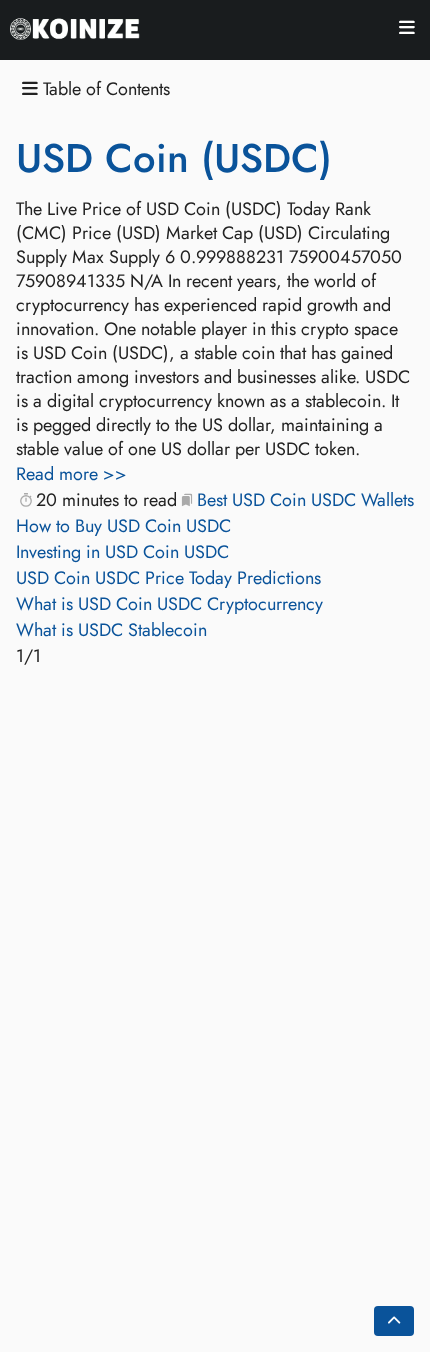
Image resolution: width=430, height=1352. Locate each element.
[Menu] (407, 30)
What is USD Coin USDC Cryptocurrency (169, 604)
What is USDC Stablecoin (111, 630)
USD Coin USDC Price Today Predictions (168, 578)
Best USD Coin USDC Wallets (305, 500)
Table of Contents (104, 89)
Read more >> (71, 474)
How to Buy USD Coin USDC (123, 526)
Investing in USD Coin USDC (122, 552)
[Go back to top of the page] (394, 1321)
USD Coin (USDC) (174, 158)
